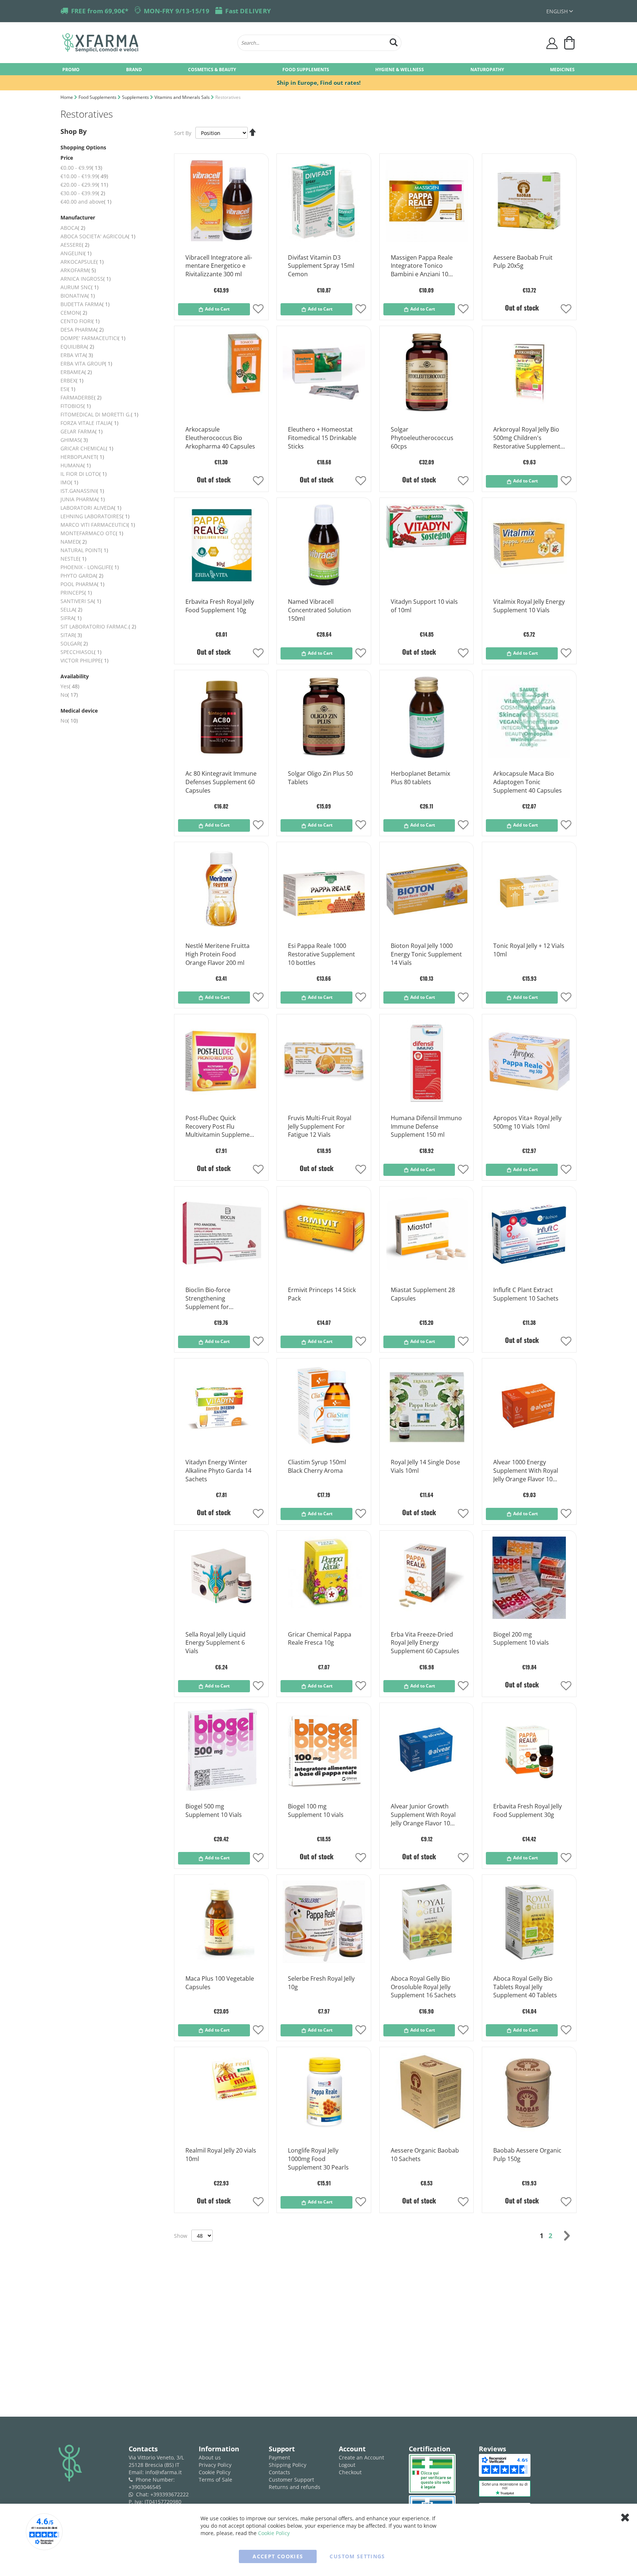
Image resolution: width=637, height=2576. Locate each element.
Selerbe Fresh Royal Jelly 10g (321, 1983)
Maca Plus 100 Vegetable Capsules (220, 1983)
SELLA (71, 610)
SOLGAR (74, 643)
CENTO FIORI (80, 321)
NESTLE (73, 559)
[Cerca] (394, 41)
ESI (68, 389)
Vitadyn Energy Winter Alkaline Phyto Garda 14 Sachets (218, 1471)
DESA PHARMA (82, 330)
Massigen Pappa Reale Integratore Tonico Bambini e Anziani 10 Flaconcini (422, 266)
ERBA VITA (77, 355)
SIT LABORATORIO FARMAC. (98, 626)
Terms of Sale (215, 2480)
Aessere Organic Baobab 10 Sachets (425, 2155)
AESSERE (75, 245)
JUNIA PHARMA (83, 499)
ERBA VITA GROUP (86, 363)
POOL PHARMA (82, 584)
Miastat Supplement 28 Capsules (423, 1294)
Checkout (350, 2472)
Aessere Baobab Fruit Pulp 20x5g (523, 262)
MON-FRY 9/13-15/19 (177, 11)
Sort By (183, 133)
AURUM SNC (79, 287)
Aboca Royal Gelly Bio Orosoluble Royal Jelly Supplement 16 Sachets (423, 1987)
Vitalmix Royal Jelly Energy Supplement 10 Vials (529, 606)
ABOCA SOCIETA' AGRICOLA (98, 236)
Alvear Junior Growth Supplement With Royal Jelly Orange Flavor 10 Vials (423, 1815)
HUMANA (76, 465)
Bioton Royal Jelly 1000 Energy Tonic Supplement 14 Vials (426, 954)
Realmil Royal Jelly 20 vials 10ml (221, 2155)
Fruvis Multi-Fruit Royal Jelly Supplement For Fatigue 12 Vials (320, 1126)
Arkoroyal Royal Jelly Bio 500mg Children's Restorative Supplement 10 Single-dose (527, 438)
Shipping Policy (288, 2465)
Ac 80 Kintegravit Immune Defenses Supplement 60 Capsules (221, 782)
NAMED (74, 542)
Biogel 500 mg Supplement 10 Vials (214, 1810)
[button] (560, 11)
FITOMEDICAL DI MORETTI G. (99, 414)
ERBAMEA (76, 372)
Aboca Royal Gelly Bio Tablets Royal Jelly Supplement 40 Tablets (525, 1987)
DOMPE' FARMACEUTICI (93, 338)
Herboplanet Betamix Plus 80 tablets (420, 778)
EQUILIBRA (77, 347)
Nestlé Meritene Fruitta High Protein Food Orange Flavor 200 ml (217, 954)
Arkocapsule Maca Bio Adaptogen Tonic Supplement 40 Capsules (528, 782)
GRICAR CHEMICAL (87, 448)
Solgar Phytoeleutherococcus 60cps (422, 438)
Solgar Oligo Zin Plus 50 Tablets (320, 778)
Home (67, 97)
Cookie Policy (215, 2472)
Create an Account (361, 2457)
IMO (69, 482)
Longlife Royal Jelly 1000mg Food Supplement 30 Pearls (318, 2159)
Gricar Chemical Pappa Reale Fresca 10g (320, 1639)
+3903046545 (145, 2487)
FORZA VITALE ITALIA (89, 423)
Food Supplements (98, 97)
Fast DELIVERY (248, 11)
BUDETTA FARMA (85, 304)
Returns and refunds (295, 2487)
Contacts (279, 2472)
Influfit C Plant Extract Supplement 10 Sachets (526, 1294)
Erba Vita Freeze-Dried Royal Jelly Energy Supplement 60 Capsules (425, 1643)
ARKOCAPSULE (82, 262)
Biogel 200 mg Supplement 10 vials (521, 1639)
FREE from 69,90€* (100, 11)
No (69, 695)
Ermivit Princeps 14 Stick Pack (322, 1294)
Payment (279, 2457)
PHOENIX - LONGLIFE (90, 567)
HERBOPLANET (82, 457)
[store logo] (146, 43)
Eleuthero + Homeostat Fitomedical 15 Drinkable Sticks (322, 438)
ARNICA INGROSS (86, 279)
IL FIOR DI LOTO (83, 474)
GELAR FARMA (81, 431)
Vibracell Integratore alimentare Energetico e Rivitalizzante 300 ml (219, 266)
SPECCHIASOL (81, 652)
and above (86, 202)
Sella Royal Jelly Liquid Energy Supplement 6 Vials (215, 1643)
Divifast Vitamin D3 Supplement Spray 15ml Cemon (321, 266)
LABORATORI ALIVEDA (91, 508)
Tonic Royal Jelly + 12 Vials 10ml (529, 950)
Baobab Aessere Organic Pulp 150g (527, 2155)
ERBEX (72, 380)
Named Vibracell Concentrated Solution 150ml (319, 610)
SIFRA (71, 618)
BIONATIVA (78, 296)
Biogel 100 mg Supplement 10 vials (316, 1810)
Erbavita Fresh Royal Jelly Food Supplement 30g (528, 1810)
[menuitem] (71, 69)
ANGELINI (76, 253)
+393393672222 (170, 2494)
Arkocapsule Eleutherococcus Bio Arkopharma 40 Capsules (220, 438)
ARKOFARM (78, 270)
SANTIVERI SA (81, 601)
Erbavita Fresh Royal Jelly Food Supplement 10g (220, 606)
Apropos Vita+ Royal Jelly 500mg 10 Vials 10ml (527, 1122)
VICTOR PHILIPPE (84, 660)
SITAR (71, 635)
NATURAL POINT (84, 550)
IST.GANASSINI (82, 491)
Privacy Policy (215, 2465)
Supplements (136, 97)
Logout (347, 2465)
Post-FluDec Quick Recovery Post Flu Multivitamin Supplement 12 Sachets (220, 1127)
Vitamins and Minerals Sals (183, 97)
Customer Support (291, 2480)
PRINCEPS (76, 593)
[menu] (318, 69)
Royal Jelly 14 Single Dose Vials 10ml (425, 1466)
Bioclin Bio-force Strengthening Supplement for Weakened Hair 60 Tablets (211, 1299)
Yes (70, 686)
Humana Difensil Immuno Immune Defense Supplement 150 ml (426, 1126)
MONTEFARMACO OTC (92, 533)
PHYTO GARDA (82, 576)
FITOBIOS (76, 406)
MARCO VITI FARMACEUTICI (98, 525)
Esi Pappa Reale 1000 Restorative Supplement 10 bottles (321, 954)
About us (210, 2457)
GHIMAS (74, 440)
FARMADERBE (81, 397)
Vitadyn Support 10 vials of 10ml (424, 606)
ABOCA (73, 228)
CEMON (74, 313)
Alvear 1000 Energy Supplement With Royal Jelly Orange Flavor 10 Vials (526, 1471)
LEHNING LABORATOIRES (95, 516)
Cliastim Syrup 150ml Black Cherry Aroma (317, 1466)
